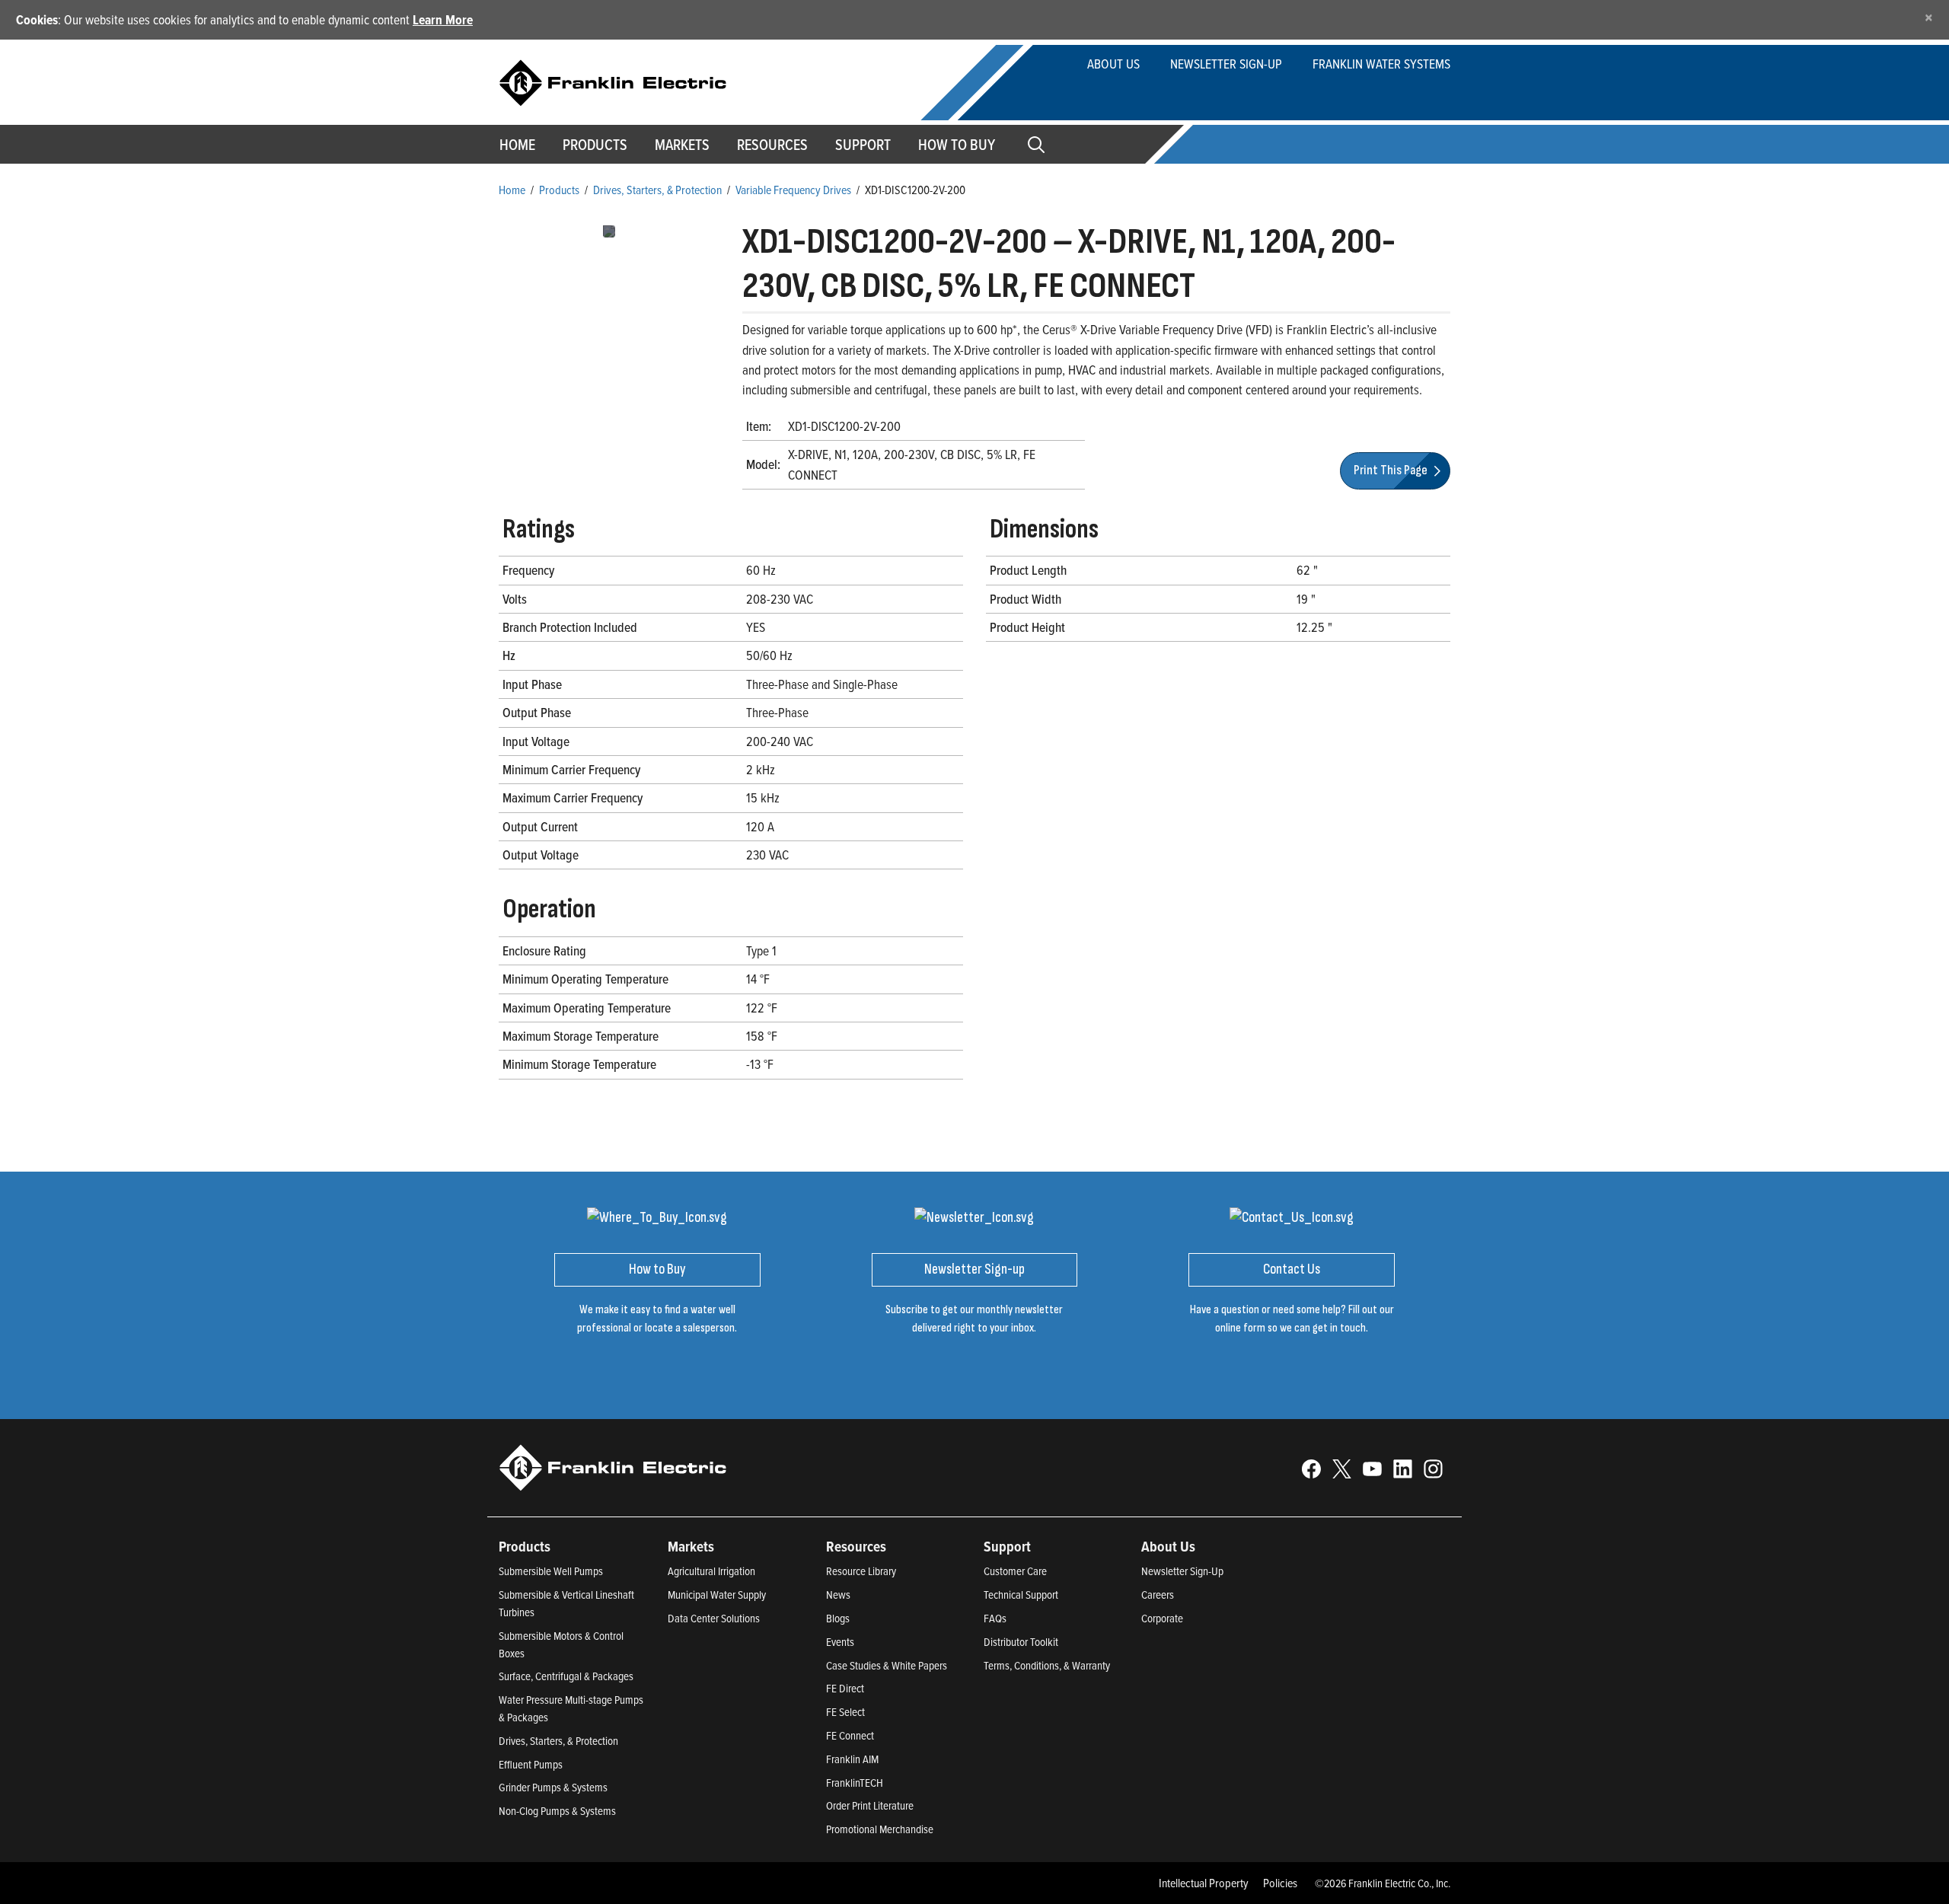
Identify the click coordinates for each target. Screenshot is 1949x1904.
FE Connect (850, 1735)
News (838, 1595)
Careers (1158, 1595)
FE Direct (845, 1688)
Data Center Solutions (714, 1618)
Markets (682, 145)
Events (840, 1642)
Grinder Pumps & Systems (553, 1787)
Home (517, 145)
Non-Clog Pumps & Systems (557, 1811)
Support (863, 145)
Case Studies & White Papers (887, 1665)
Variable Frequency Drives (793, 190)
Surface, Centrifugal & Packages (566, 1676)
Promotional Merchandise (880, 1829)
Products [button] (595, 145)
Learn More (443, 19)
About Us (1113, 64)
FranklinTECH (855, 1783)
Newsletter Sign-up (1226, 64)
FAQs (995, 1618)
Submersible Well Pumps (551, 1571)
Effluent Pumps (531, 1764)
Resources (772, 145)
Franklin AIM (852, 1759)
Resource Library (861, 1571)
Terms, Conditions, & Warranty (1047, 1665)
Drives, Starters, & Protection (657, 190)
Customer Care (1015, 1571)
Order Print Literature (870, 1805)
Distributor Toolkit (1021, 1642)
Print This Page (1392, 470)
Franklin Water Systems (1381, 64)
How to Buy (957, 145)
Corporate (1162, 1618)
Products (559, 190)
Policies (1280, 1883)
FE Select (845, 1712)
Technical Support (1021, 1595)
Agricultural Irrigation (711, 1571)
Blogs (838, 1618)
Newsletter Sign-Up (1182, 1571)
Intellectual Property (1204, 1883)
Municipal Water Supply (717, 1595)
